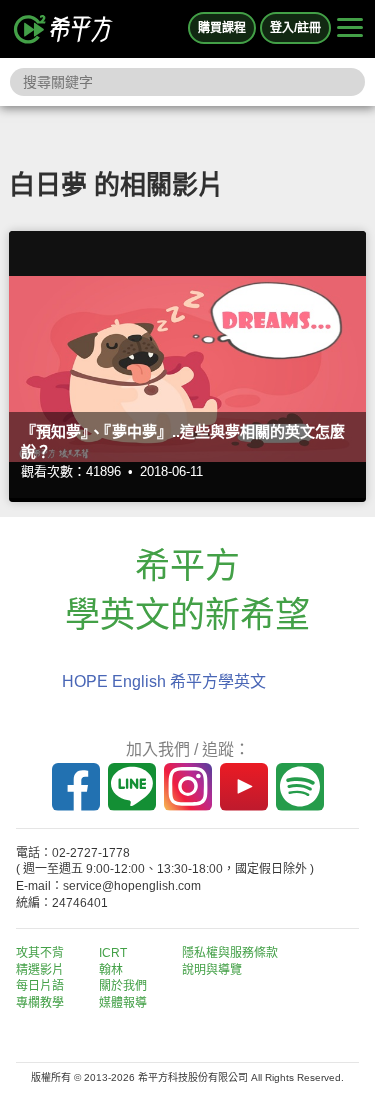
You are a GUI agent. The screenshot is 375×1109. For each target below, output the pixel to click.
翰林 (111, 970)
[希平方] (64, 29)
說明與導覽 (212, 970)
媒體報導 (123, 1003)
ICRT (113, 953)
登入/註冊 (295, 28)
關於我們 (123, 986)
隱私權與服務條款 (230, 953)
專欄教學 (40, 1003)
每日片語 (40, 986)
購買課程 (222, 28)
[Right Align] (350, 29)
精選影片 (40, 970)
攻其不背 (40, 953)
